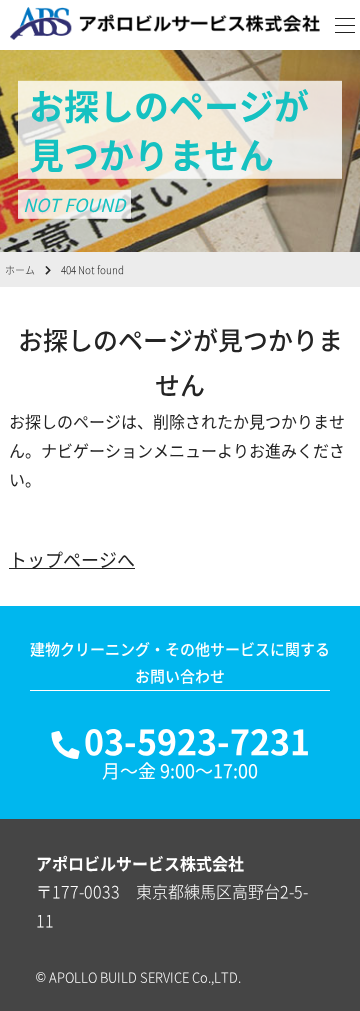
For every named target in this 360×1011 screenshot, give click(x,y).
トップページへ (72, 559)
